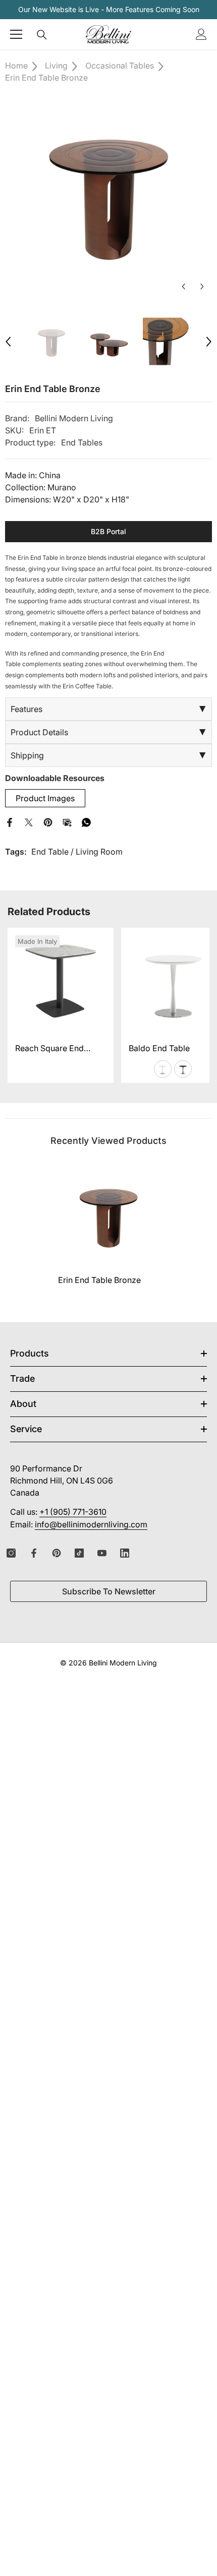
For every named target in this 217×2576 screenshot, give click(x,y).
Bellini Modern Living (74, 418)
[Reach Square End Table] (61, 981)
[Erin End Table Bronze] (108, 1215)
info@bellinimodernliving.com (91, 1524)
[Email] (67, 821)
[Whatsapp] (86, 821)
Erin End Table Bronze (99, 1280)
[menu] (16, 34)
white (163, 1069)
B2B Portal (108, 531)
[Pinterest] (48, 821)
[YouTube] (102, 1553)
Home (16, 66)
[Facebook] (10, 821)
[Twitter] (29, 821)
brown (183, 1069)
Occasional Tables (120, 66)
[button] (183, 286)
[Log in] (201, 34)
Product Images (45, 798)
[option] (108, 193)
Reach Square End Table (49, 1049)
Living (56, 66)
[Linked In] (125, 1553)
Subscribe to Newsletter (109, 1591)
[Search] (42, 35)
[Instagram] (11, 1553)
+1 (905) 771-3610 (73, 1512)
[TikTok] (79, 1553)
